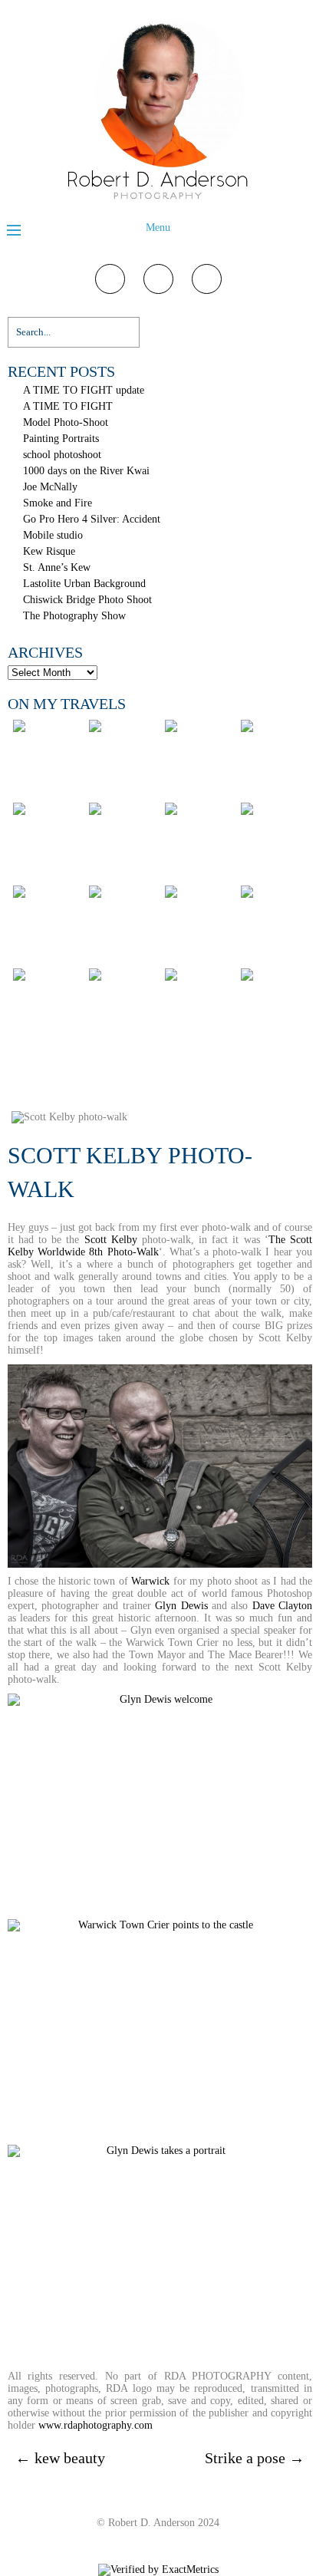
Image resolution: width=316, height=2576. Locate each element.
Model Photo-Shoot (66, 422)
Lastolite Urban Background (84, 584)
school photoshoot (62, 455)
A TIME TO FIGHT (68, 406)
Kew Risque (49, 551)
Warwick (150, 1581)
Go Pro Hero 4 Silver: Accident (92, 519)
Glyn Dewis (181, 1606)
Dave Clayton (282, 1606)
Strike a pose (255, 2458)
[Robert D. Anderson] (158, 201)
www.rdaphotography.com (95, 2425)
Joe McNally (50, 487)
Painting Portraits (61, 439)
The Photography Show (74, 616)
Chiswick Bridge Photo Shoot (87, 600)
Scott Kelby (111, 1240)
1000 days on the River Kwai (86, 471)
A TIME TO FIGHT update (84, 390)
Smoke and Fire (58, 503)
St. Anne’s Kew (57, 567)
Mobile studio (53, 535)
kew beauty (60, 2458)
